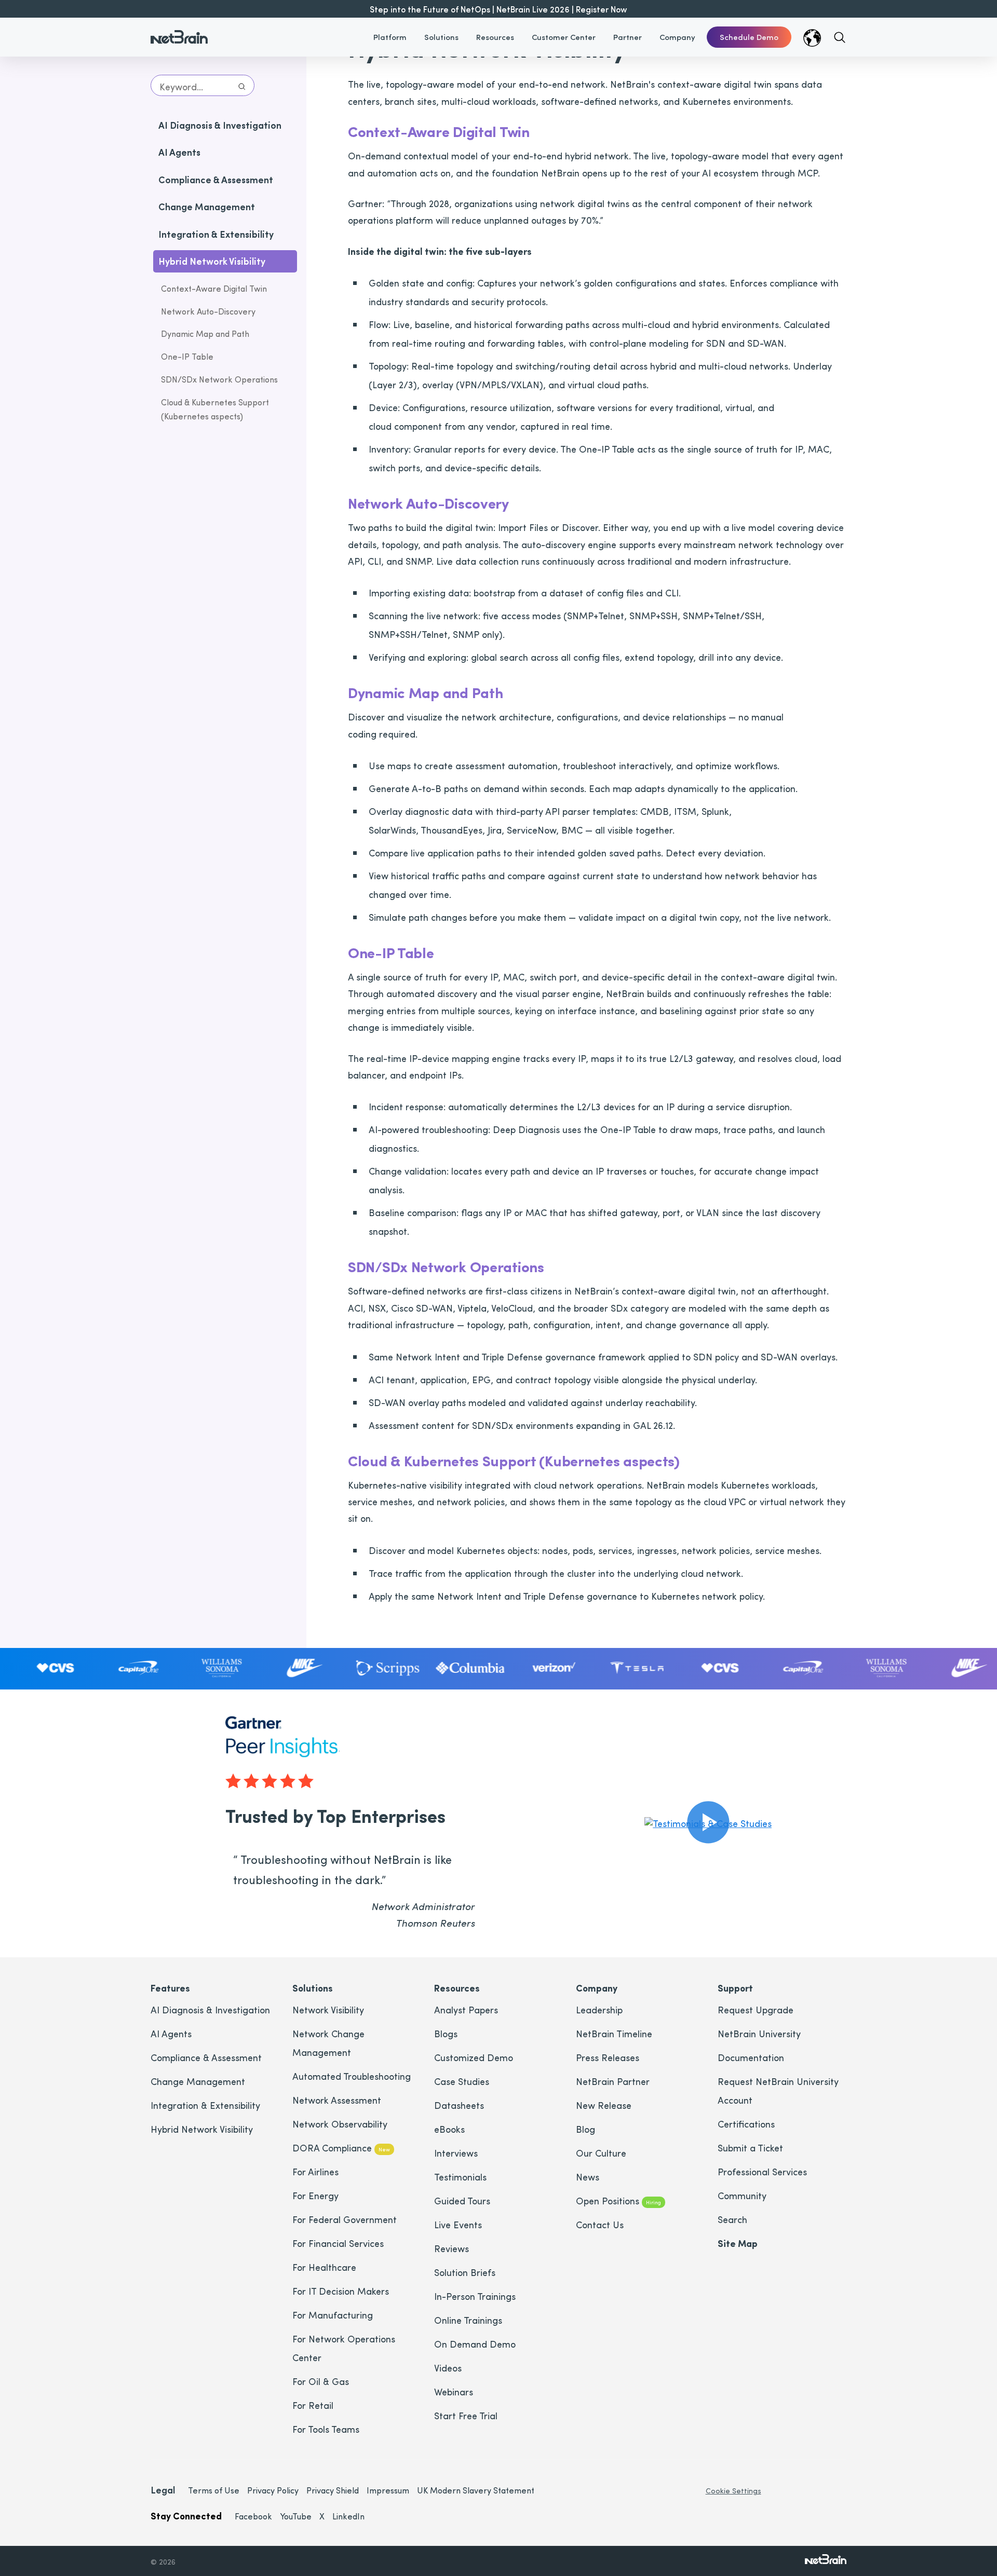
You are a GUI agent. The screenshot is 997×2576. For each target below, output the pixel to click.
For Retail (313, 2405)
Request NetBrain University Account (778, 2090)
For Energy (315, 2195)
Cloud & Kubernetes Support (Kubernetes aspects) (215, 409)
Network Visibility (328, 2009)
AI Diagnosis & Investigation (210, 2009)
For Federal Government (345, 2219)
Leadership (599, 2009)
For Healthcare (324, 2267)
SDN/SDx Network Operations (219, 380)
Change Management (198, 2081)
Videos (448, 2368)
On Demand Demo (475, 2344)
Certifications (746, 2124)
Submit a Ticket (750, 2148)
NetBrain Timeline (614, 2033)
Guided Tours (462, 2200)
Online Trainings (468, 2320)
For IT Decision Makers (341, 2291)
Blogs (446, 2033)
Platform (390, 37)
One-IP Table (187, 357)
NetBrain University (759, 2033)
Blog (585, 2129)
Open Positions (618, 2200)
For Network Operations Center (344, 2348)
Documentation (751, 2057)
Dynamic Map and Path (205, 334)
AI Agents (171, 2033)
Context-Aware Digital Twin (214, 288)
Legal (163, 2490)
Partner (628, 37)
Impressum (388, 2490)
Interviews (456, 2153)
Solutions (441, 37)
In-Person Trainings (475, 2296)
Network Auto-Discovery (208, 311)
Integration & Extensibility (205, 2105)
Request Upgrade (756, 2009)
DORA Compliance (341, 2148)
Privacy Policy (273, 2490)
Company (677, 37)
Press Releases (608, 2057)
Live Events (458, 2224)
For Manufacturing (333, 2315)
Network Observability (340, 2124)
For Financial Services (338, 2243)
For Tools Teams (326, 2429)
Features (170, 1988)
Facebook (253, 2516)
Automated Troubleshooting (352, 2076)
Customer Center (564, 37)
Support (735, 1988)
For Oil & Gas (321, 2381)
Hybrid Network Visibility (202, 2129)
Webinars (454, 2391)
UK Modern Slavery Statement (476, 2490)
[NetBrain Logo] (179, 31)
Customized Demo (474, 2057)
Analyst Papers (466, 2009)
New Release (604, 2105)
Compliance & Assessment (206, 2057)
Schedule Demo (749, 37)
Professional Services (762, 2171)
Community (742, 2195)
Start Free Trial (466, 2415)
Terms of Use (214, 2490)
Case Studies (462, 2081)
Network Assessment (337, 2100)
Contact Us (600, 2224)
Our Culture (601, 2153)
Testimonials (460, 2177)
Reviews (452, 2248)
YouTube (296, 2516)
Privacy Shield (333, 2490)
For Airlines (315, 2171)
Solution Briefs (465, 2272)
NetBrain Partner (613, 2081)
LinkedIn (348, 2516)
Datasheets (459, 2105)
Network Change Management (328, 2043)
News (588, 2177)
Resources (495, 37)
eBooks (449, 2129)
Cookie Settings (733, 2491)
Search (732, 2219)
